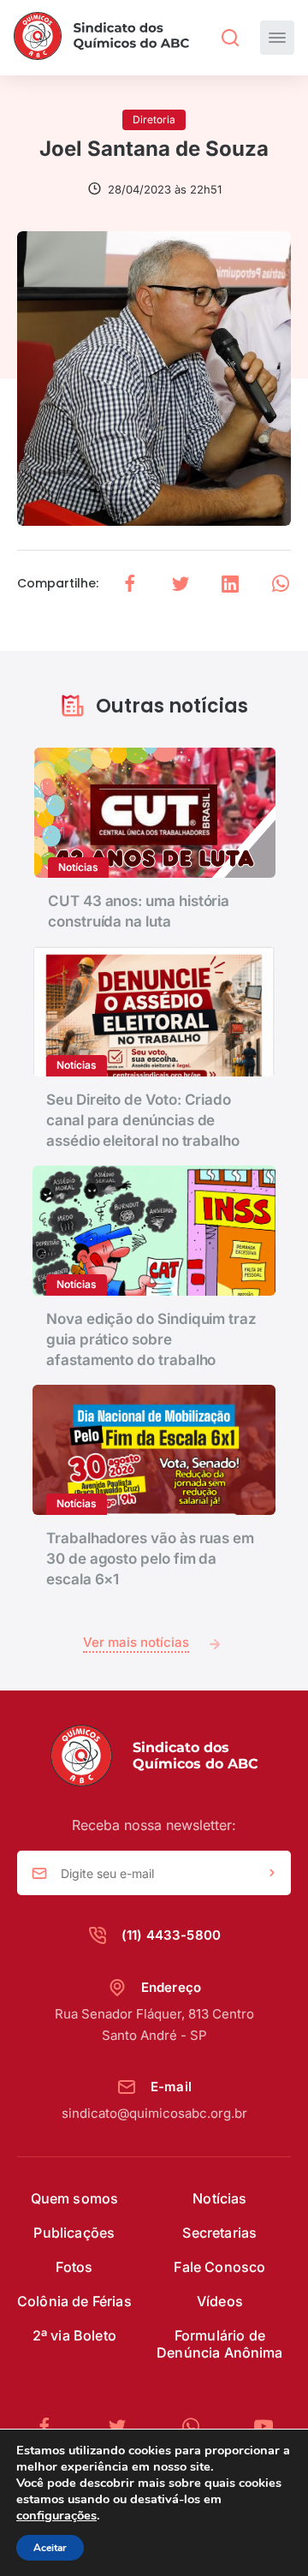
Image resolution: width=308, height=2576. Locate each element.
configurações (56, 2515)
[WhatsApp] (198, 2427)
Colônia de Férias (74, 2301)
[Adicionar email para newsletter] (272, 1874)
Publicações (74, 2233)
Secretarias (219, 2233)
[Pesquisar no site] (230, 38)
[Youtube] (264, 2427)
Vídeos (220, 2301)
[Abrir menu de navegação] (277, 38)
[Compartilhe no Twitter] (181, 584)
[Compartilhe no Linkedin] (230, 584)
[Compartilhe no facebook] (130, 584)
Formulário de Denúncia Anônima (220, 2344)
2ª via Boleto (74, 2335)
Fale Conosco (219, 2267)
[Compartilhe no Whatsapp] (281, 584)
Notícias (219, 2198)
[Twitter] (124, 2427)
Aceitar (50, 2548)
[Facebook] (51, 2427)
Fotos (74, 2267)
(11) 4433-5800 (171, 1935)
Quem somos (75, 2198)
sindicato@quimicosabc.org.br (154, 2113)
